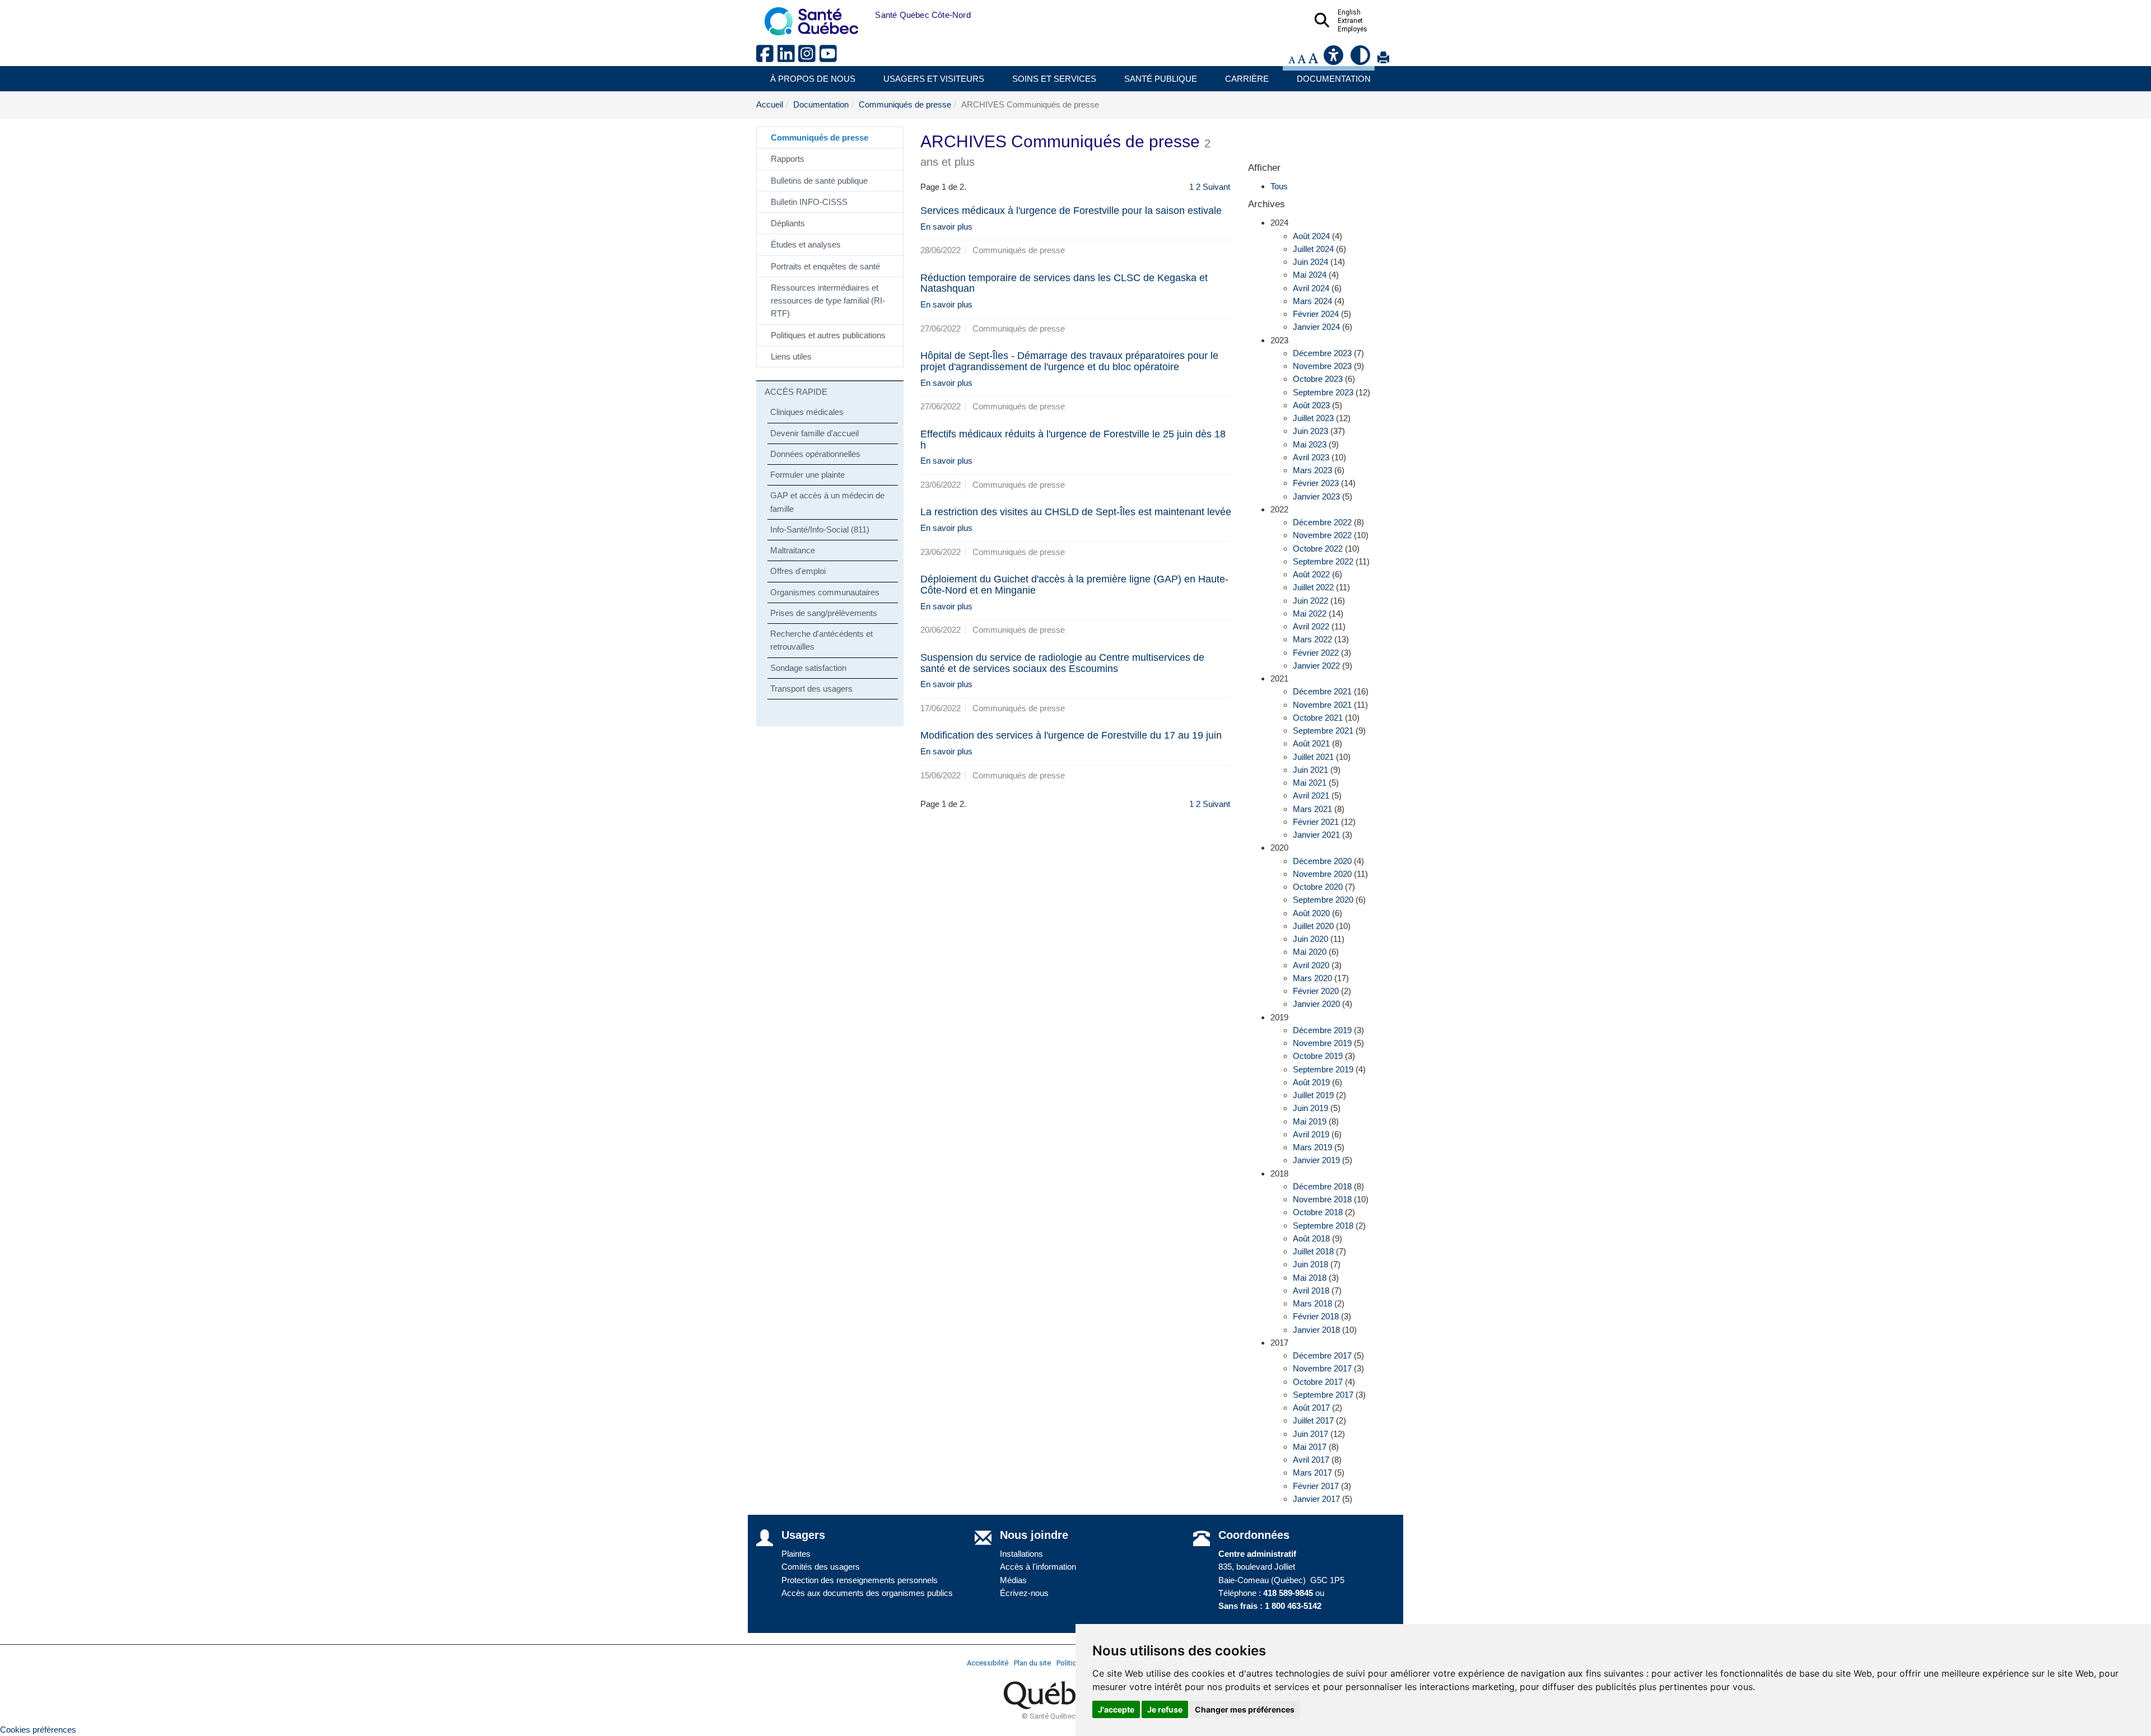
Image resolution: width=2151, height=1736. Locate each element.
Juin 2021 (1310, 770)
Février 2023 (1316, 483)
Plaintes (796, 1554)
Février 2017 (1316, 1486)
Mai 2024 (1310, 275)
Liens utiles (791, 356)
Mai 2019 (1310, 1121)
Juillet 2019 (1313, 1095)
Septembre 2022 (1323, 561)
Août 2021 (1311, 743)
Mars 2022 (1312, 639)
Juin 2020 (1310, 939)
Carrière (1247, 79)
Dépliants (788, 223)
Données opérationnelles (815, 454)
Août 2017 (1311, 1408)
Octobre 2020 (1318, 887)
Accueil (770, 104)
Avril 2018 (1311, 1291)
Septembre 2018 (1323, 1226)
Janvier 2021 (1316, 835)
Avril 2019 (1311, 1134)
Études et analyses (806, 244)
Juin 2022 (1310, 601)
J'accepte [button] (1116, 1709)
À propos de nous (813, 79)
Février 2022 (1316, 653)
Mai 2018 (1310, 1278)
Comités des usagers (821, 1567)
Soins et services (1054, 79)
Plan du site (1032, 1663)
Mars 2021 (1312, 809)
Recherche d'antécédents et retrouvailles (821, 640)
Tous (1279, 186)
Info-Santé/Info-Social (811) (820, 529)
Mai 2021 (1310, 783)
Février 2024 (1316, 314)
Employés (1352, 29)
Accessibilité (988, 1663)
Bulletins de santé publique (819, 181)
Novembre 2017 (1322, 1368)
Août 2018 (1311, 1238)
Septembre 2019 (1323, 1069)
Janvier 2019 (1316, 1160)
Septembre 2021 (1323, 731)
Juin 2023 (1310, 431)
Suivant (1216, 187)
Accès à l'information (1038, 1567)
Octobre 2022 (1318, 549)
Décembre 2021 (1322, 691)
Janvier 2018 (1316, 1330)
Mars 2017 (1312, 1473)
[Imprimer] (1383, 60)
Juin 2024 (1310, 262)
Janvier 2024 (1316, 327)
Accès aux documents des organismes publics (867, 1593)
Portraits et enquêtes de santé (825, 266)
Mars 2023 (1312, 470)
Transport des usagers (811, 689)
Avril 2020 (1311, 965)
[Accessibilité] (1334, 60)
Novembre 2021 (1322, 705)
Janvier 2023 (1316, 496)
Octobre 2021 (1318, 718)
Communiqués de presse (905, 104)
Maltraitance (793, 550)
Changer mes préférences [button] (1245, 1709)
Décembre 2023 (1322, 353)
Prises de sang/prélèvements (824, 613)
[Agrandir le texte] (1313, 60)
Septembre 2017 (1323, 1395)
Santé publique (1161, 79)
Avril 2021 (1311, 795)
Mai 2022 (1310, 613)
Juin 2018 (1310, 1264)
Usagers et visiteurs (934, 79)
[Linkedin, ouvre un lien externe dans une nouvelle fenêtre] (788, 58)
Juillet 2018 (1313, 1251)
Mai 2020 (1310, 952)
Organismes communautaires (825, 592)
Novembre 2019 (1322, 1043)
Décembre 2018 (1322, 1186)
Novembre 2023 (1322, 366)
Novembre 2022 (1322, 535)
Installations (1021, 1554)
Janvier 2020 (1316, 1004)
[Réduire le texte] (1292, 60)
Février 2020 (1316, 991)
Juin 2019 (1310, 1108)
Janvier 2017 (1316, 1499)
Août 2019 (1311, 1082)
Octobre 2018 (1318, 1212)
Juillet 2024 (1313, 249)
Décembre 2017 (1322, 1355)
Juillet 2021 (1313, 757)
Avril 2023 (1311, 457)
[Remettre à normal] (1302, 60)
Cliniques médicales (807, 412)
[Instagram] (809, 58)
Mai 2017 (1310, 1447)
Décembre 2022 (1322, 522)
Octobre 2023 (1318, 379)
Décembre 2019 (1322, 1030)
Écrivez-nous (1024, 1593)
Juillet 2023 (1313, 418)
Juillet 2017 (1313, 1420)
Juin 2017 (1310, 1434)
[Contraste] (1361, 60)
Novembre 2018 (1322, 1199)
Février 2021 (1316, 822)
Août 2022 (1311, 574)
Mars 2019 (1312, 1147)
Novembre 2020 (1322, 874)
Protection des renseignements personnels (860, 1580)
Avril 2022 (1311, 626)
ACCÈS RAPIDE (796, 392)
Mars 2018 (1312, 1303)
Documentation (1334, 79)
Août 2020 (1311, 913)
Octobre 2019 (1318, 1056)
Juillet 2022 (1313, 587)
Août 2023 (1311, 405)
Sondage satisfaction (808, 668)
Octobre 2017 (1318, 1382)
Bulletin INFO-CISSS (809, 202)
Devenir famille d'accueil (814, 433)
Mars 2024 (1312, 301)
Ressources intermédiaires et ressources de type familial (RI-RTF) (828, 301)
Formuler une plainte (807, 475)
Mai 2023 (1310, 444)
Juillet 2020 (1313, 926)
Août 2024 (1311, 236)
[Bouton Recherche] (867, 15)
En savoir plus (946, 227)
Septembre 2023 (1323, 392)
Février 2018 (1316, 1316)
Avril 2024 (1311, 288)
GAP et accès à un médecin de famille (827, 502)
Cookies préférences (38, 1730)
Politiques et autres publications (828, 335)
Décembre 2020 (1322, 861)
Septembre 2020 (1323, 900)
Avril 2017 (1311, 1460)
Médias (1013, 1580)
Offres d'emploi (798, 571)
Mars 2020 (1312, 978)
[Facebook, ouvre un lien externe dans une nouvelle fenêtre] (767, 58)
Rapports (788, 159)
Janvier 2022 (1316, 666)
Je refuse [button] (1165, 1709)
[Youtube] (829, 58)
